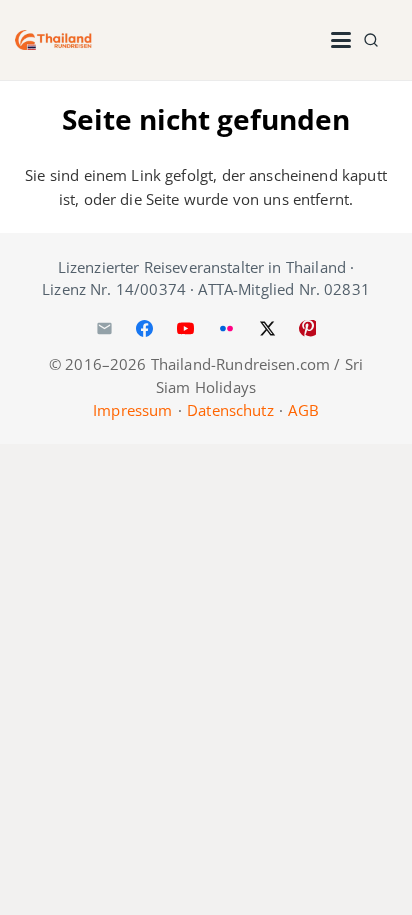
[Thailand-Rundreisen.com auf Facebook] (145, 328)
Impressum (132, 410)
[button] (341, 40)
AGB (303, 410)
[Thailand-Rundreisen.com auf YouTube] (186, 328)
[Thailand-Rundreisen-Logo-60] (53, 40)
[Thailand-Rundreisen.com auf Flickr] (226, 328)
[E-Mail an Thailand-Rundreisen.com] (104, 328)
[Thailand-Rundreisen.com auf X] (267, 328)
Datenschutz (230, 410)
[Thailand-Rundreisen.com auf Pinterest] (308, 328)
